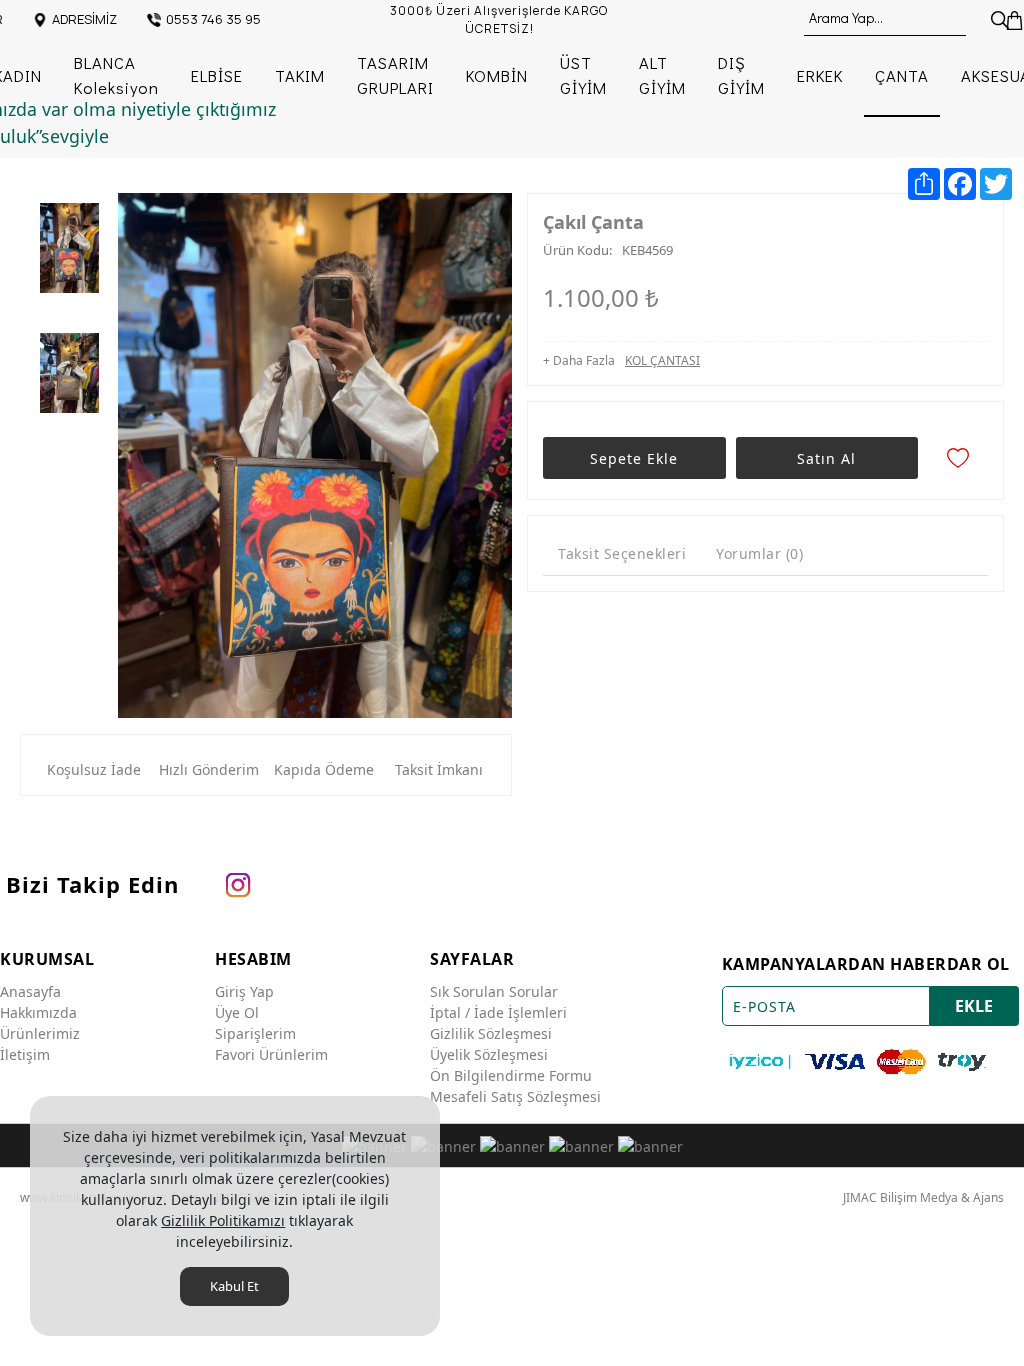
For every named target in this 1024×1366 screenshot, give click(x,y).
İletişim (25, 1054)
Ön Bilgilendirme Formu (511, 1075)
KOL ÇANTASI (662, 360)
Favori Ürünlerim (271, 1054)
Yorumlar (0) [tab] (759, 553)
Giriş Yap (244, 991)
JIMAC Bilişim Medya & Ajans (923, 1197)
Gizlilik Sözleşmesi (491, 1033)
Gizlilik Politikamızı (223, 1220)
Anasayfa (30, 991)
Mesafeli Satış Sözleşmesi (515, 1096)
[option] (69, 253)
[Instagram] (237, 884)
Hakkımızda (38, 1012)
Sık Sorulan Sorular (494, 991)
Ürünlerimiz (40, 1033)
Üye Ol (237, 1012)
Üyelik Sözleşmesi (489, 1054)
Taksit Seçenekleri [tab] (622, 553)
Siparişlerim (255, 1033)
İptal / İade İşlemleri (498, 1012)
